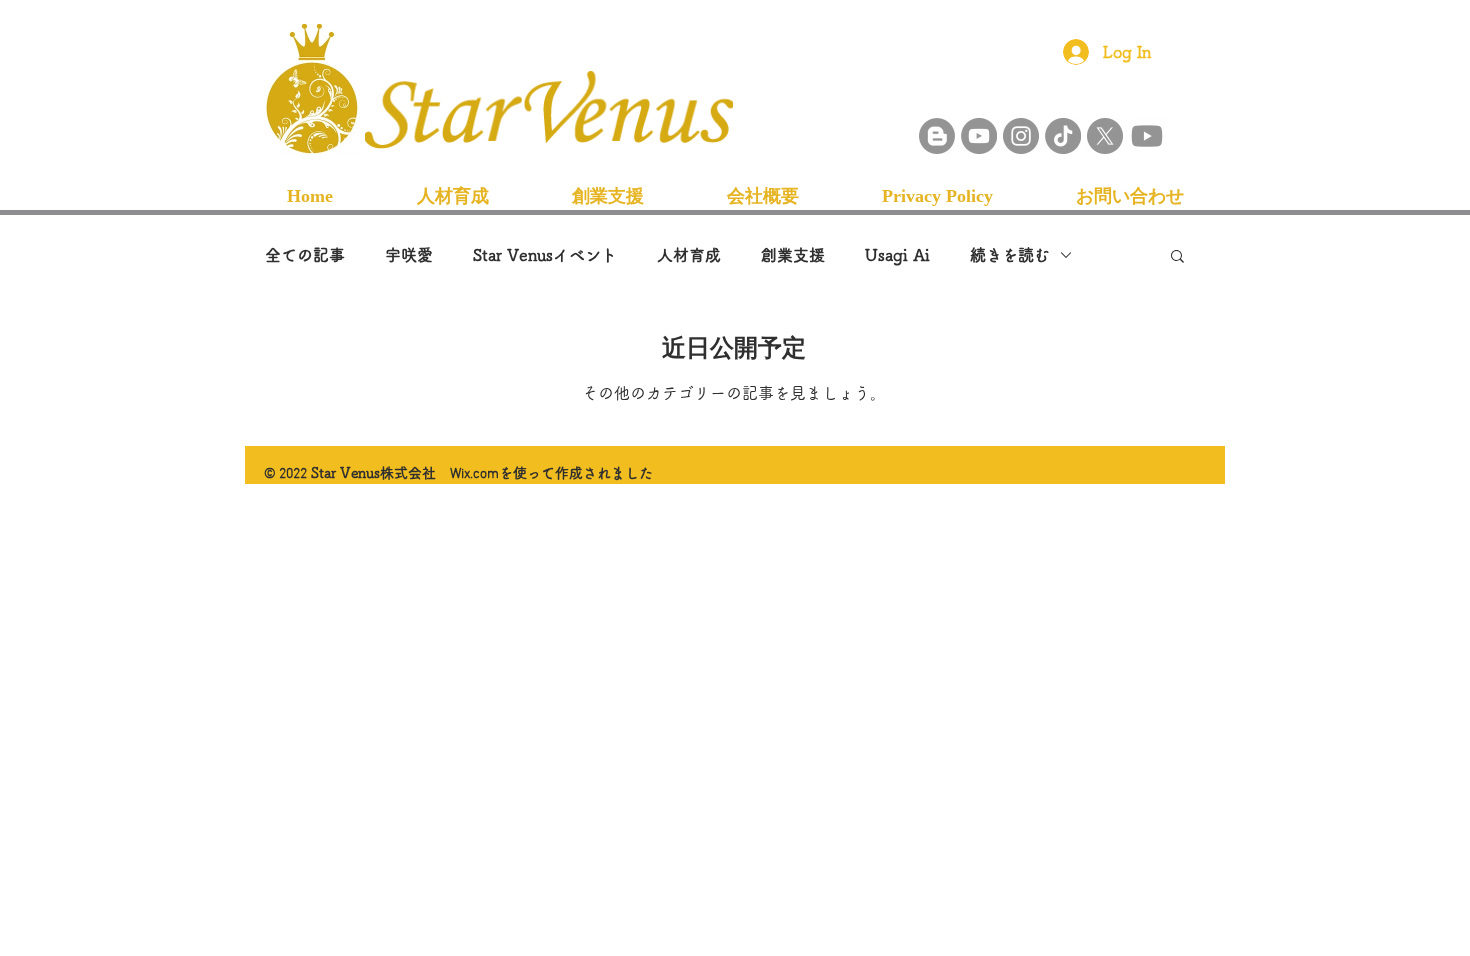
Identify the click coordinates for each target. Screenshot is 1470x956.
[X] (1105, 136)
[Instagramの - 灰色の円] (1021, 136)
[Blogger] (937, 136)
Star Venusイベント (545, 255)
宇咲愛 (409, 255)
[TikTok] (1063, 136)
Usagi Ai (897, 255)
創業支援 (793, 255)
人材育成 (689, 255)
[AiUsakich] (1147, 136)
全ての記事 (305, 255)
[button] (1177, 257)
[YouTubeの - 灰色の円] (979, 136)
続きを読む (1010, 255)
